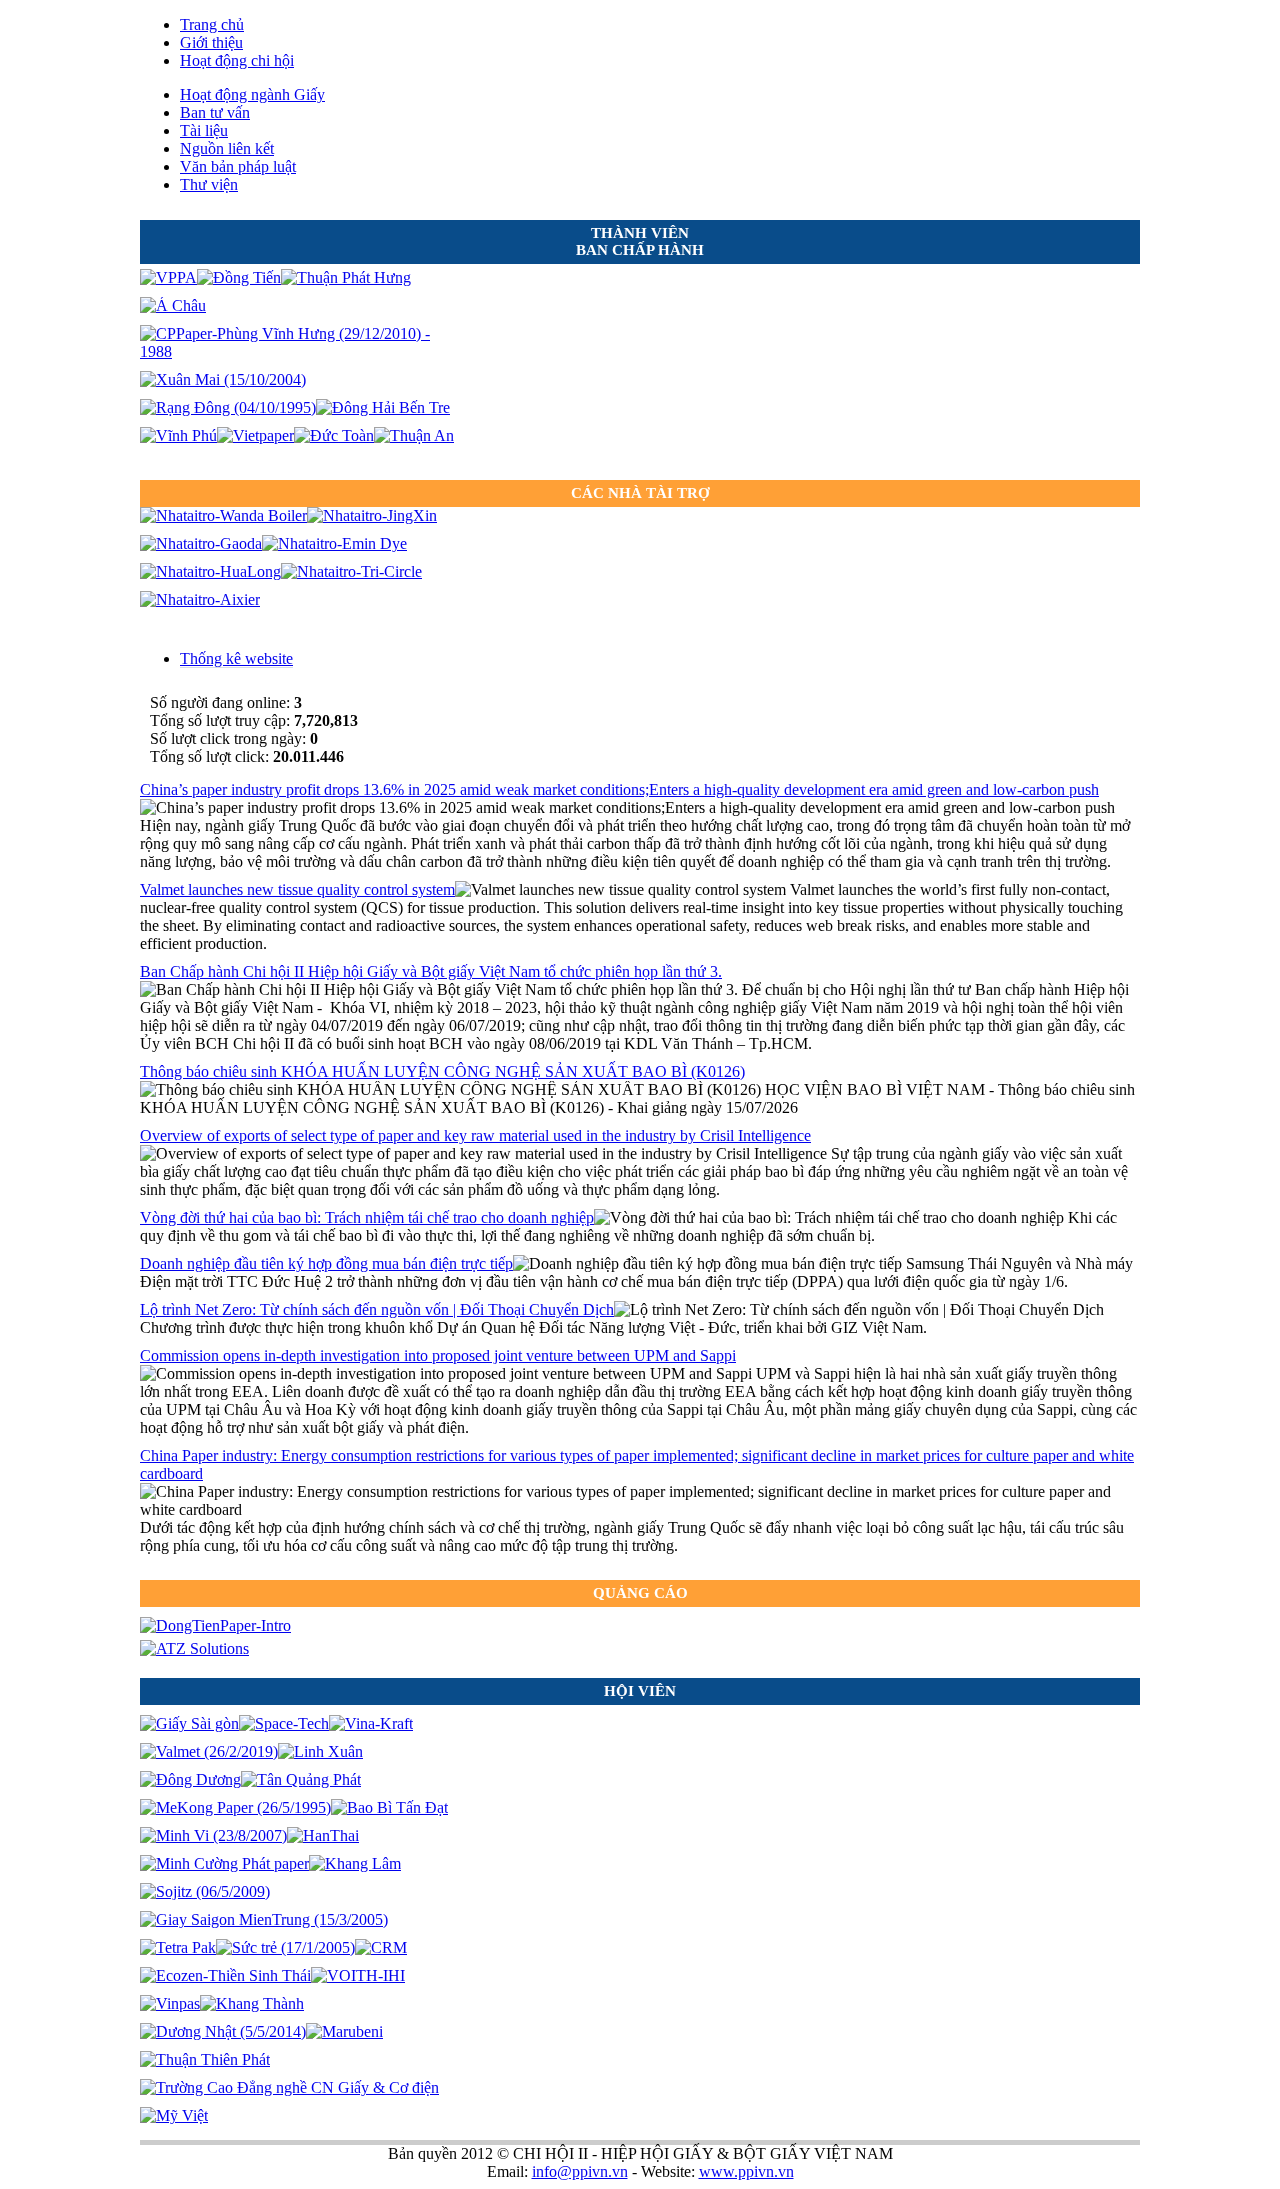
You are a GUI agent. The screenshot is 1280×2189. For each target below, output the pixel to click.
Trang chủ (212, 24)
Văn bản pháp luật (238, 166)
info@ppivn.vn (580, 2171)
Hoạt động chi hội (237, 60)
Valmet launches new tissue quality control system (297, 889)
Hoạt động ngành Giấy (252, 94)
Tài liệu (204, 130)
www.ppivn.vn (746, 2171)
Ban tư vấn (215, 112)
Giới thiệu (211, 42)
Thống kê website (236, 658)
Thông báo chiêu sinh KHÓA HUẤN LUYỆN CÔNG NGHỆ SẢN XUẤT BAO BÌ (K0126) (442, 1071)
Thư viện (209, 184)
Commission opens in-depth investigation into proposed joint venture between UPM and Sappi (438, 1355)
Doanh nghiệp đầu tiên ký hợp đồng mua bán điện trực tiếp (326, 1263)
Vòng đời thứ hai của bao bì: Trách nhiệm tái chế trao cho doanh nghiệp (367, 1217)
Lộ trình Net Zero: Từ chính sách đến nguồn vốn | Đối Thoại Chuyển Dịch (377, 1309)
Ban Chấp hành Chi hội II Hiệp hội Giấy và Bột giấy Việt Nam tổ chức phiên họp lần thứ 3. (431, 971)
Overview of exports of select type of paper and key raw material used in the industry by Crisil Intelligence (475, 1135)
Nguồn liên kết (227, 148)
